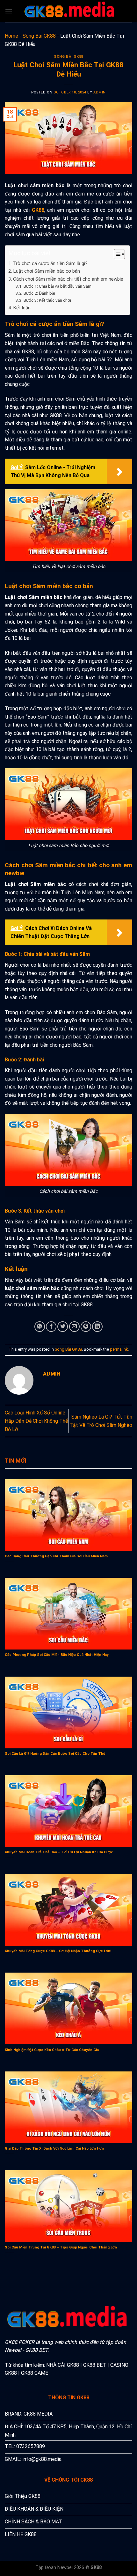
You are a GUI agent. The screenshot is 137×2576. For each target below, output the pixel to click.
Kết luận (22, 308)
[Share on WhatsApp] (40, 1327)
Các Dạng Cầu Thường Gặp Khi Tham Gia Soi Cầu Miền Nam (56, 1556)
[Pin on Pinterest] (86, 1327)
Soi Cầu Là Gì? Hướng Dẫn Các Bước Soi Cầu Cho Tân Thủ (55, 1754)
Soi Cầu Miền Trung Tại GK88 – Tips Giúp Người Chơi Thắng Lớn (61, 2247)
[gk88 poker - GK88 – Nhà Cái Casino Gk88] (70, 11)
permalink (119, 1349)
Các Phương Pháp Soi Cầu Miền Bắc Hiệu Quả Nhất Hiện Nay (57, 1655)
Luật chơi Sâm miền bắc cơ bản (47, 271)
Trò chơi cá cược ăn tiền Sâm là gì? (50, 263)
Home (11, 36)
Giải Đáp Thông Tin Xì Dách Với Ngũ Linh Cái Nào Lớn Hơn (54, 2148)
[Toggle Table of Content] (116, 254)
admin (100, 92)
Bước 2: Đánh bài (39, 293)
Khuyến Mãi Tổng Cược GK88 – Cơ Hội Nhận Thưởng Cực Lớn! (58, 1951)
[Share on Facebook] (51, 1327)
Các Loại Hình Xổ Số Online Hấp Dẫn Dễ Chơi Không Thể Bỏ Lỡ (36, 1421)
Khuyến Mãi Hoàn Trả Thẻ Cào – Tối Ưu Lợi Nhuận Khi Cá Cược (59, 1852)
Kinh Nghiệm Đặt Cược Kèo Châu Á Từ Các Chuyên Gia (52, 2050)
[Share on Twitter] (63, 1327)
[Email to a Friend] (74, 1327)
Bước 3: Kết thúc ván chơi (47, 300)
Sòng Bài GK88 (39, 36)
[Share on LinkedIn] (97, 1327)
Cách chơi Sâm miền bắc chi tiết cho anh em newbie (68, 279)
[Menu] (9, 11)
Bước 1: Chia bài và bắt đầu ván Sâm (58, 286)
